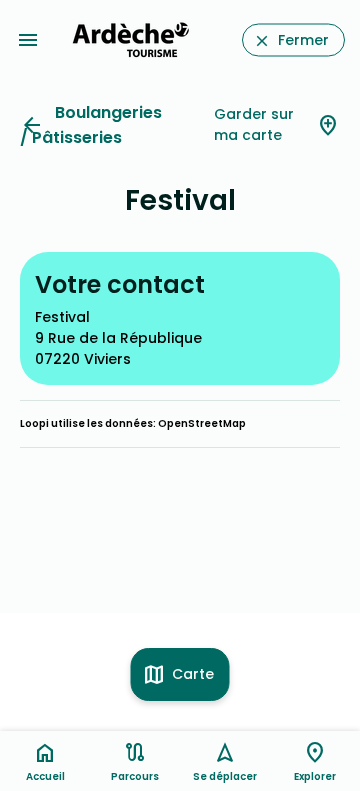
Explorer (315, 776)
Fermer (303, 40)
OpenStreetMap (202, 423)
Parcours (135, 776)
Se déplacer (225, 776)
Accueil (45, 776)
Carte (193, 674)
